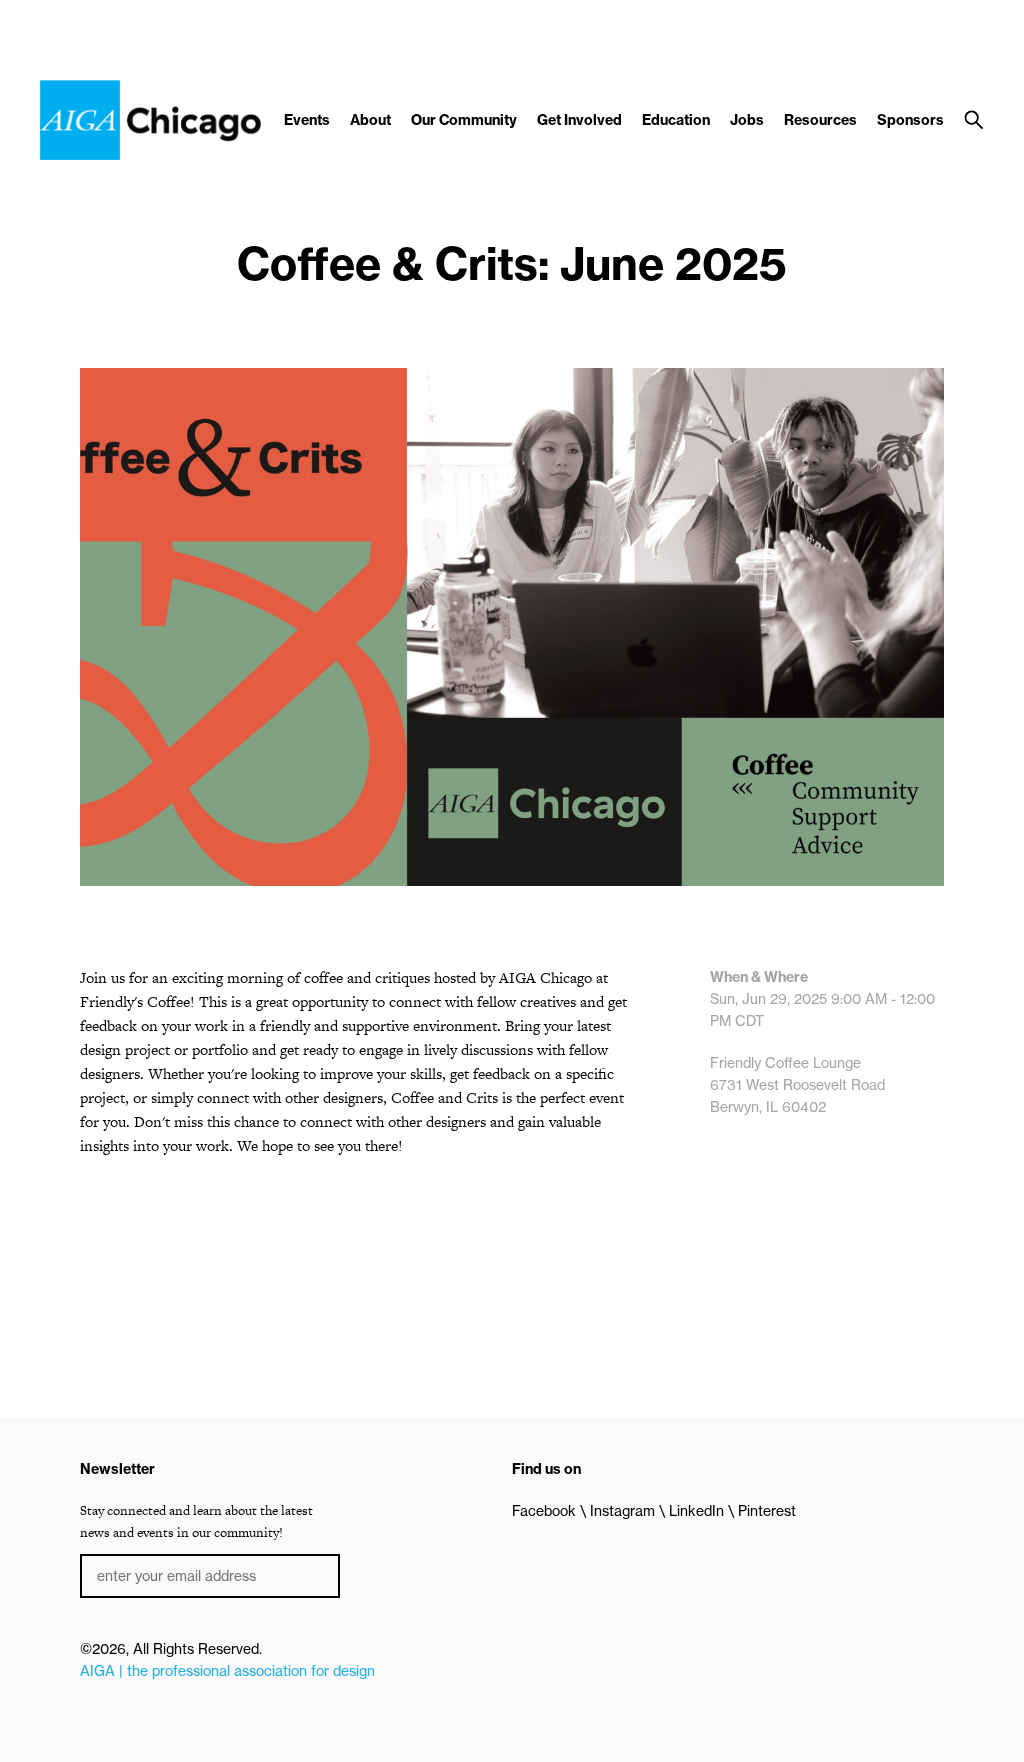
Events (307, 120)
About (370, 120)
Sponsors (910, 120)
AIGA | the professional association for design (227, 1671)
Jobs (747, 120)
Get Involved (579, 120)
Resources (820, 120)
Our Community (464, 120)
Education (676, 120)
